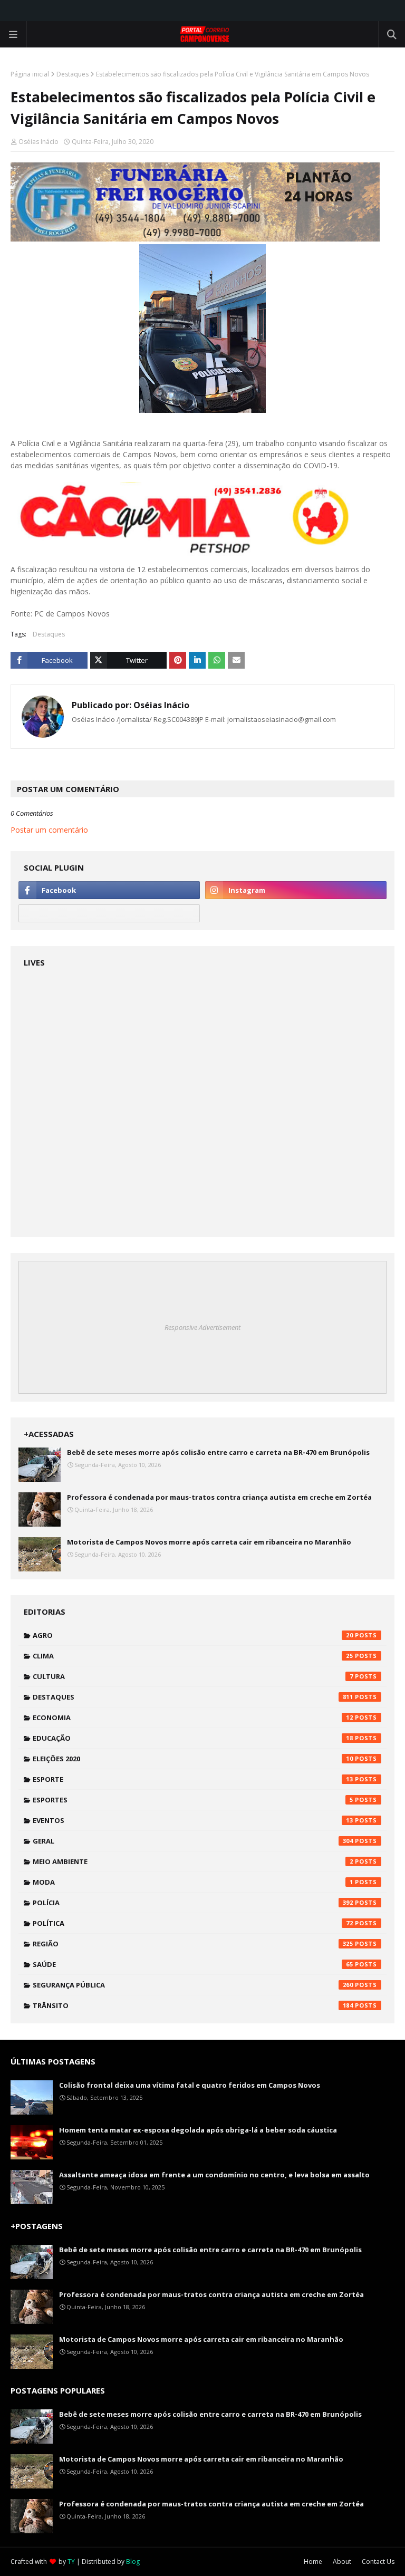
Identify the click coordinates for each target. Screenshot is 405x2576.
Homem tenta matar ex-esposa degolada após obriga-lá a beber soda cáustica (198, 2130)
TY (71, 2561)
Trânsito (193, 2005)
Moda (193, 1882)
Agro (193, 1635)
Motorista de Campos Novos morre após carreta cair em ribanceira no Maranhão (209, 1542)
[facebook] (109, 890)
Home (313, 2561)
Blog (133, 2561)
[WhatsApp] (109, 913)
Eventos (193, 1820)
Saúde (193, 1964)
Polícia (193, 1903)
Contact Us (378, 2561)
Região (193, 1944)
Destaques (73, 74)
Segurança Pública (193, 1985)
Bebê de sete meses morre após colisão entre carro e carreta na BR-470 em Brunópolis (218, 1452)
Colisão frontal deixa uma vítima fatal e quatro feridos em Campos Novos (190, 2085)
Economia (193, 1718)
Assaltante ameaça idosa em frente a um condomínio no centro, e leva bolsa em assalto (214, 2175)
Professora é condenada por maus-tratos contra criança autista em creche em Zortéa (219, 1497)
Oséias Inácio (38, 142)
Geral (193, 1841)
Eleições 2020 (193, 1759)
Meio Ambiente (193, 1861)
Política (193, 1923)
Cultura (193, 1676)
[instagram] (296, 890)
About (342, 2561)
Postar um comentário (49, 830)
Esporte (193, 1779)
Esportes (193, 1800)
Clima (193, 1656)
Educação (193, 1738)
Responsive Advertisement (202, 1327)
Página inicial (30, 74)
